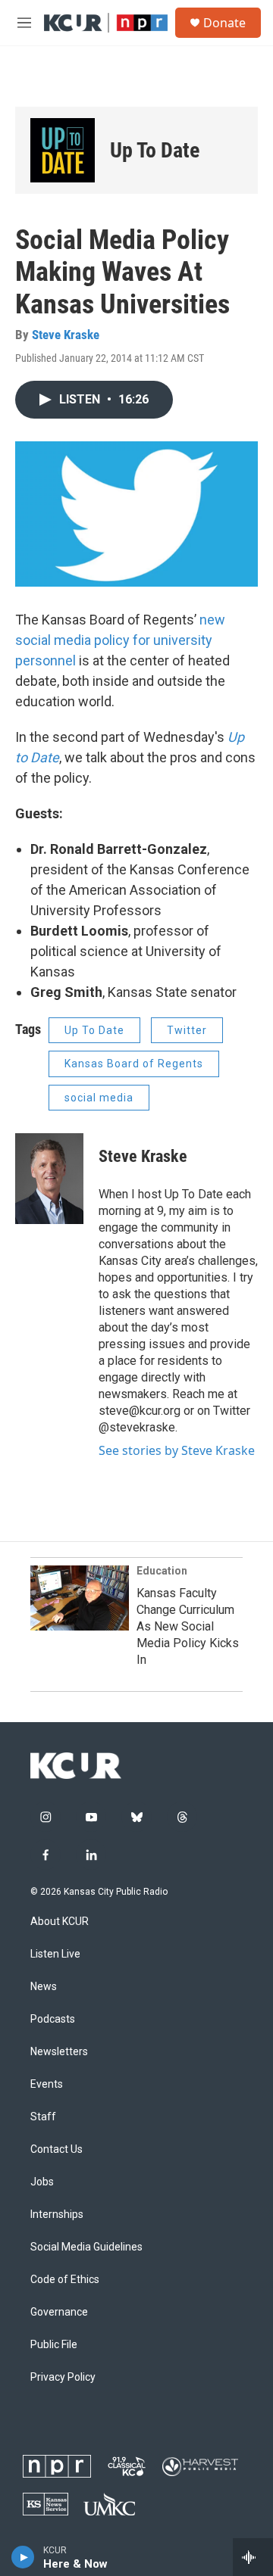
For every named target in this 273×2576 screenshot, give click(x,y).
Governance (59, 2312)
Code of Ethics (65, 2280)
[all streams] (253, 2557)
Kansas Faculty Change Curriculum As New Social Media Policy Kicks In (188, 1626)
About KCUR (60, 1922)
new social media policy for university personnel (120, 640)
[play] (23, 2557)
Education (162, 1571)
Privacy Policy (63, 2377)
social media (99, 1098)
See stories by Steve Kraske (177, 1450)
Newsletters (59, 2052)
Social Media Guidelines (86, 2247)
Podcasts (53, 2019)
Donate (224, 23)
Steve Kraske (66, 335)
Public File (54, 2345)
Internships (57, 2215)
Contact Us (56, 2149)
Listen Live (55, 1954)
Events (47, 2084)
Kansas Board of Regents (134, 1064)
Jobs (42, 2182)
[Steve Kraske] (49, 1179)
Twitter (187, 1030)
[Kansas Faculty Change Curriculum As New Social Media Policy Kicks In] (80, 1598)
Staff (43, 2117)
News (44, 1987)
